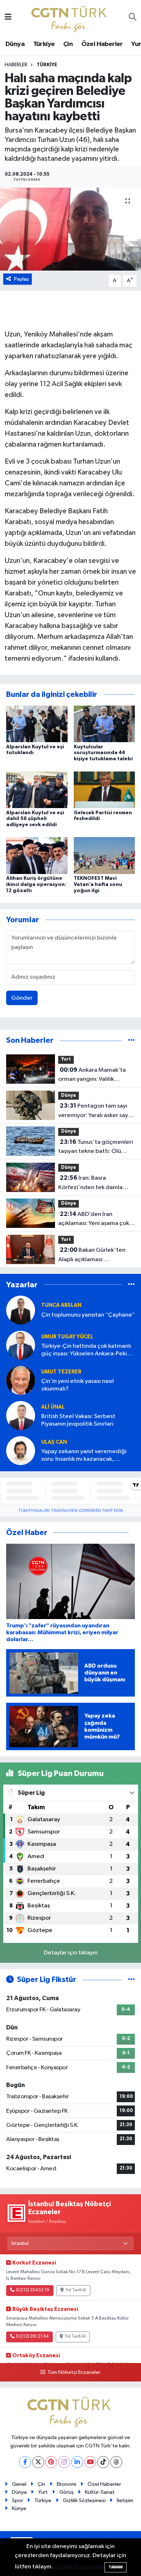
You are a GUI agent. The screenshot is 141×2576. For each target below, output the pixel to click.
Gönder (22, 998)
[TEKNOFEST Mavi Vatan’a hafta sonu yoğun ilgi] (104, 855)
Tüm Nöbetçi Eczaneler (74, 2372)
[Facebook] (25, 2462)
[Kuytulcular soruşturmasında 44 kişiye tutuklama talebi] (104, 724)
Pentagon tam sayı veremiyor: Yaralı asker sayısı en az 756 (96, 1111)
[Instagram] (64, 2462)
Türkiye (44, 44)
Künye (19, 2508)
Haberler (16, 65)
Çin (68, 44)
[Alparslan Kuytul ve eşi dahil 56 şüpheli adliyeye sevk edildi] (37, 789)
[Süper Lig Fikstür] (131, 1980)
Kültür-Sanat (100, 2492)
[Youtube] (90, 2462)
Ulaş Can (54, 1442)
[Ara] (133, 18)
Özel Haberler (102, 44)
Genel (19, 2484)
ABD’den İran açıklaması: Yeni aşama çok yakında (94, 1220)
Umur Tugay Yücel (67, 1337)
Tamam (116, 2567)
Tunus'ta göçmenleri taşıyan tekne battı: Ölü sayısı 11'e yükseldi (96, 1147)
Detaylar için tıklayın (71, 1953)
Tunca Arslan (61, 1305)
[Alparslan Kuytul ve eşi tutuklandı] (37, 724)
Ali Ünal (53, 1407)
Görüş (67, 2492)
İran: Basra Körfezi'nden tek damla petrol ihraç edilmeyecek (92, 1183)
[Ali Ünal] (21, 1415)
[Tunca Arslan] (21, 1310)
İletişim (125, 2500)
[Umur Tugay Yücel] (21, 1345)
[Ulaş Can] (21, 1450)
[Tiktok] (103, 2462)
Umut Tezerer (61, 1372)
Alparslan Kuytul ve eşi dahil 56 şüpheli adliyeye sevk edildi (35, 819)
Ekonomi (67, 2484)
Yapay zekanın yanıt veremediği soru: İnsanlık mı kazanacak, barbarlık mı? (84, 1456)
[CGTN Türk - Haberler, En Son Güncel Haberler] (70, 17)
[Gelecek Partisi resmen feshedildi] (104, 789)
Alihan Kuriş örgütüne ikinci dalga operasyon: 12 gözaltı (36, 885)
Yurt (66, 1059)
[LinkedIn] (77, 2462)
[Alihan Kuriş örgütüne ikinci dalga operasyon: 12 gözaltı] (37, 855)
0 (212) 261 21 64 (32, 2337)
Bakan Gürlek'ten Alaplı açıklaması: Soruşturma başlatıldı (92, 1255)
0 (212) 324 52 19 (33, 2290)
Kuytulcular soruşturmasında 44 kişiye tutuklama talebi (103, 753)
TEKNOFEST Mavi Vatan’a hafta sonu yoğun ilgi (98, 885)
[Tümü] (131, 1040)
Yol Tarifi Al (76, 2290)
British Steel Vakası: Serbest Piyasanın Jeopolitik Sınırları (78, 1420)
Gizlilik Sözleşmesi (84, 2500)
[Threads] (116, 2462)
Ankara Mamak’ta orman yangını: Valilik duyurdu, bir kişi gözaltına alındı (93, 1075)
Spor (18, 2500)
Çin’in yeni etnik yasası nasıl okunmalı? (78, 1385)
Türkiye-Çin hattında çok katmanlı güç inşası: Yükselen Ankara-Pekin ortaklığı (86, 1350)
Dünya (15, 44)
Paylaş (22, 279)
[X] (38, 2462)
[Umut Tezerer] (21, 1380)
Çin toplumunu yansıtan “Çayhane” (88, 1315)
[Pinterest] (51, 2462)
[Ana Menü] (8, 18)
